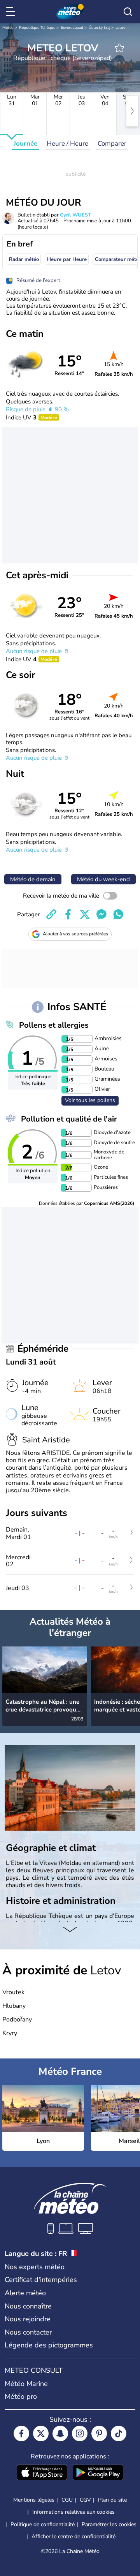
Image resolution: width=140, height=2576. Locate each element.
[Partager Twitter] (85, 914)
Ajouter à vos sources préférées (75, 934)
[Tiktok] (119, 2433)
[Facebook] (21, 2433)
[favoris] (119, 48)
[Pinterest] (99, 2433)
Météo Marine (26, 2384)
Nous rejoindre (28, 2319)
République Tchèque (37, 28)
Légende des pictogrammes (49, 2345)
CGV (85, 2500)
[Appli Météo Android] (98, 2473)
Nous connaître (28, 2306)
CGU (67, 2500)
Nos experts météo (35, 2267)
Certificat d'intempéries (41, 2280)
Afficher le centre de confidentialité (73, 2537)
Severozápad (72, 28)
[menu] (12, 12)
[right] (132, 111)
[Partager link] (51, 914)
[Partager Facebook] (68, 914)
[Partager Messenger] (101, 914)
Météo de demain (33, 879)
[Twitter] (41, 2433)
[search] (128, 12)
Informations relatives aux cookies (73, 2512)
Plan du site (112, 2500)
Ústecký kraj (99, 28)
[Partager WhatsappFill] (118, 914)
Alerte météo (25, 2293)
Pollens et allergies (54, 1025)
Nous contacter (28, 2332)
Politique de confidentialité (43, 2524)
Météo (8, 28)
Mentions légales (34, 2500)
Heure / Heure (67, 144)
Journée (25, 144)
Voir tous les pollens (90, 1100)
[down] (70, 1930)
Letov (120, 28)
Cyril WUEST (75, 215)
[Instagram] (80, 2433)
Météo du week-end (103, 879)
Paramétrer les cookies (109, 2525)
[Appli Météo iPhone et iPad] (42, 2473)
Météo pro (21, 2396)
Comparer (112, 144)
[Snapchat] (60, 2433)
